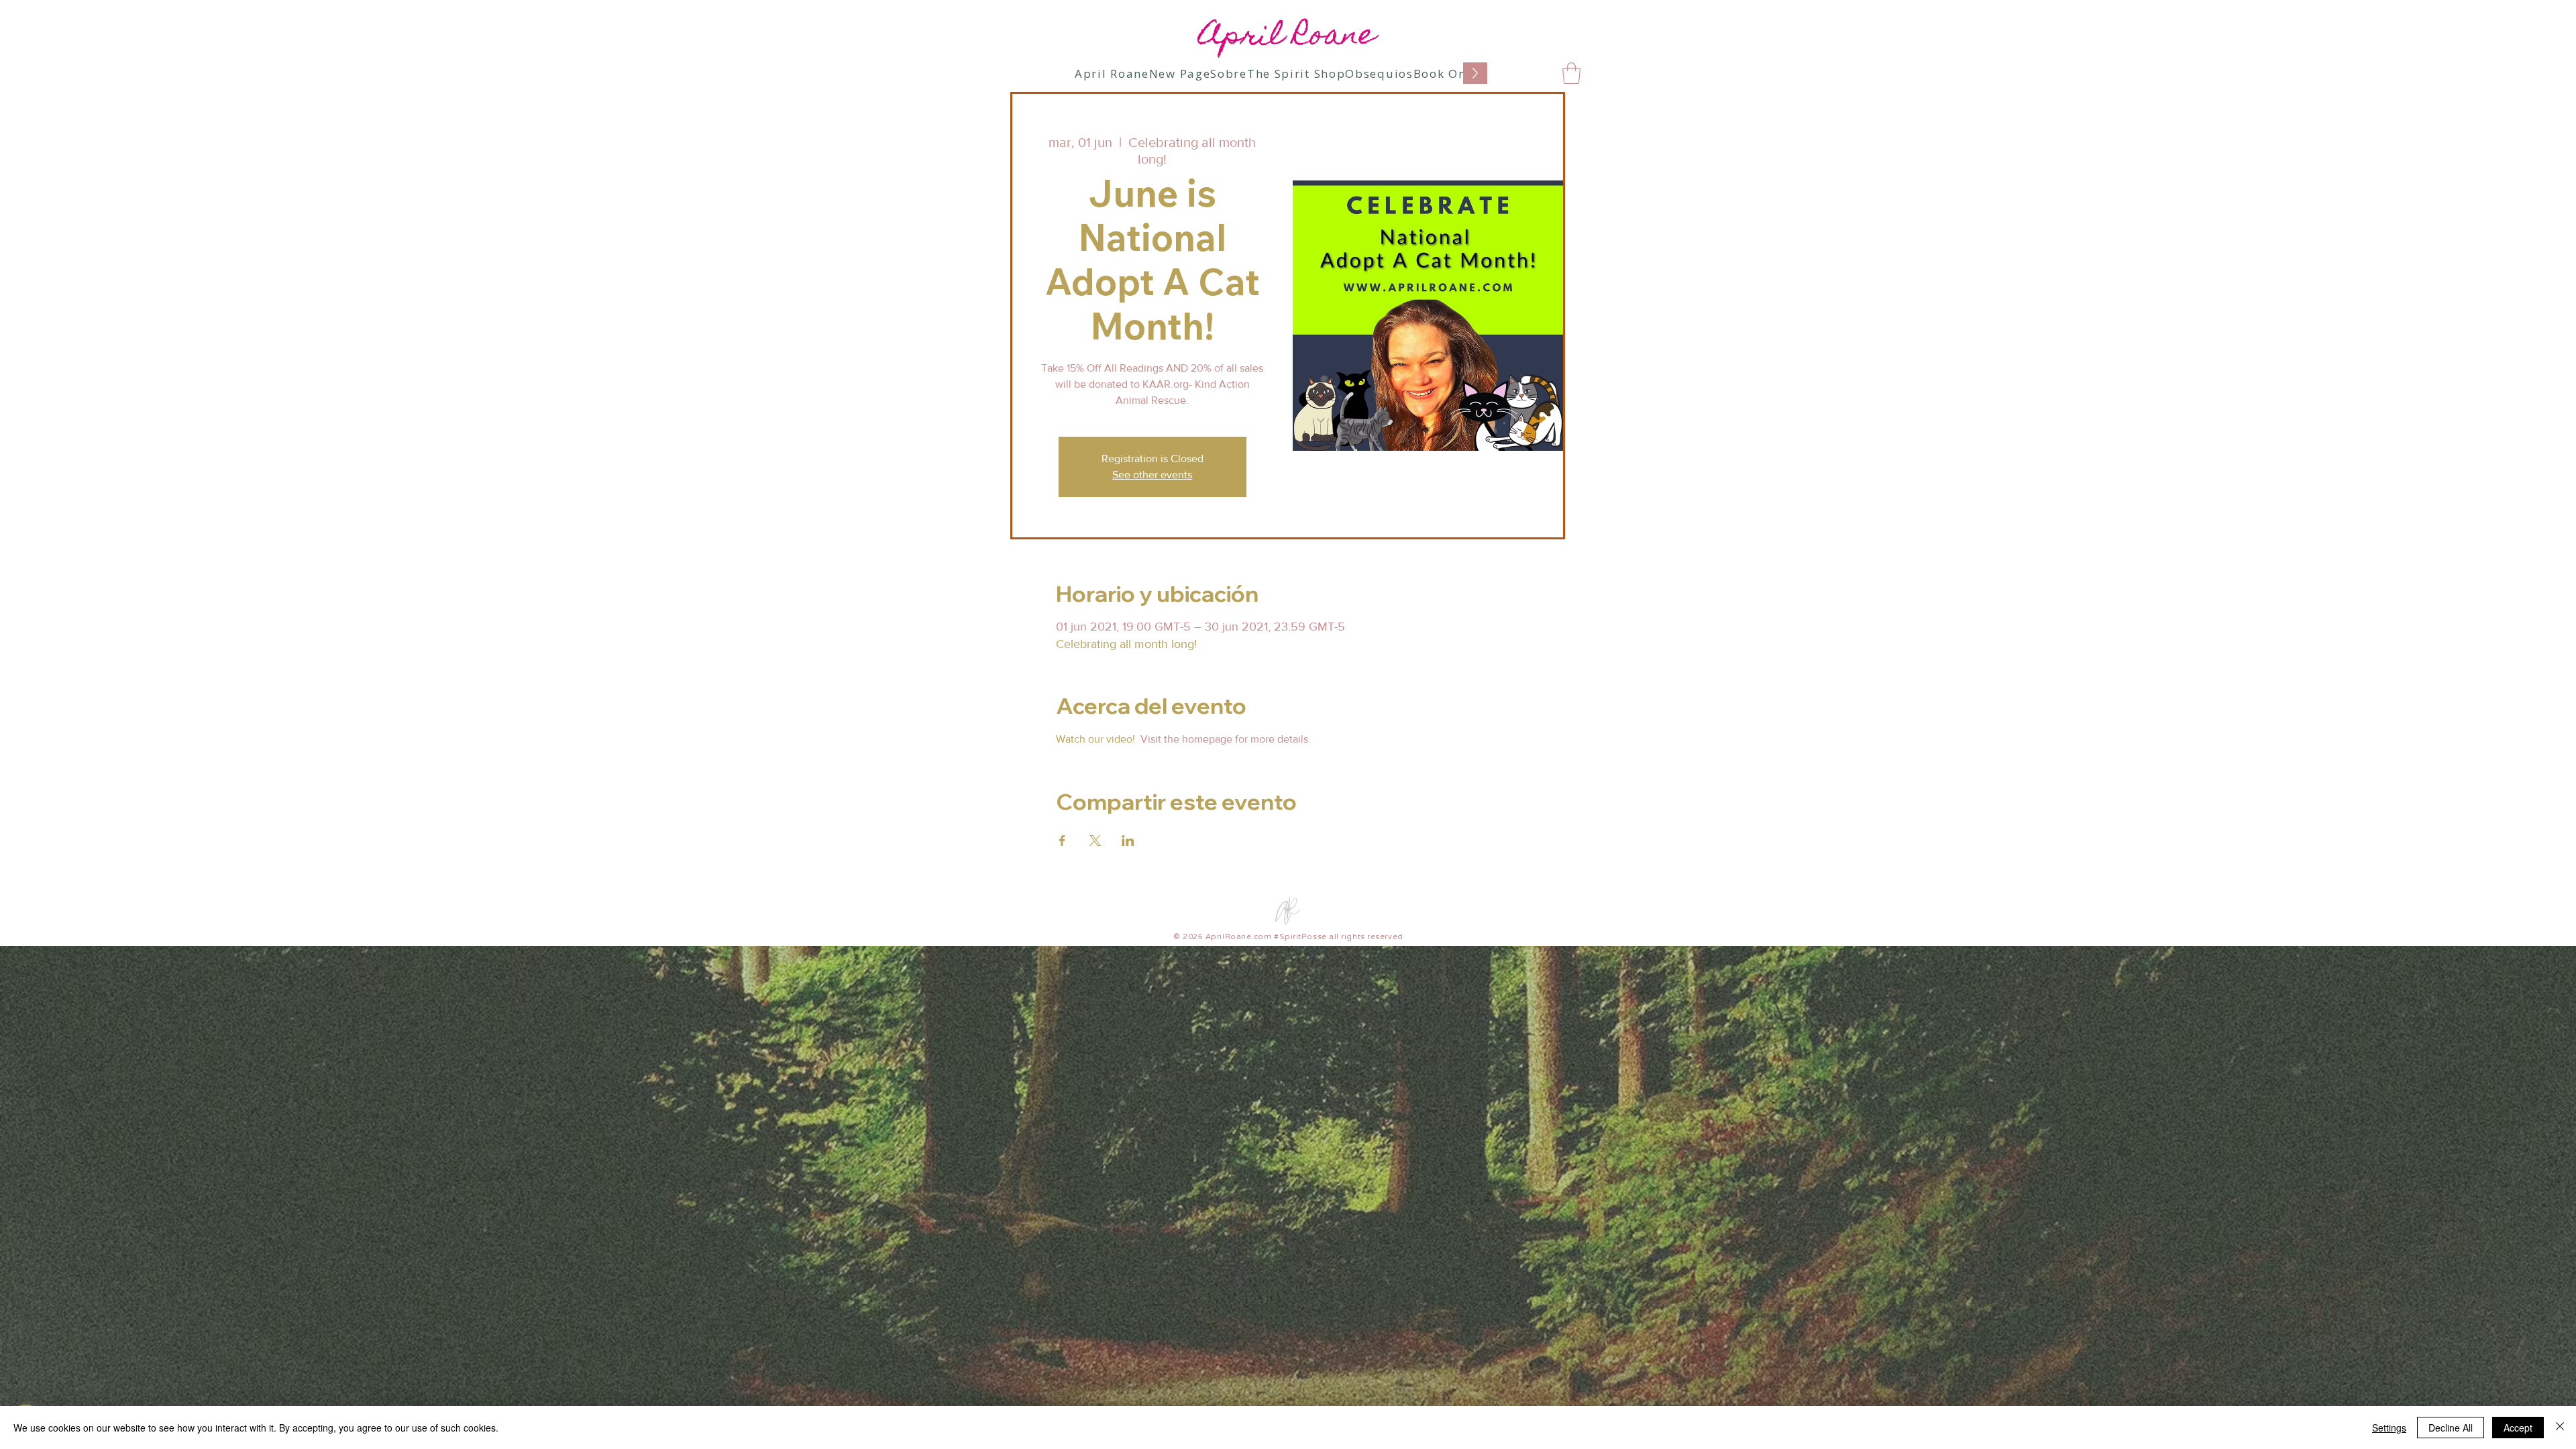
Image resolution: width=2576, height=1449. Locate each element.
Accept (2518, 1428)
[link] (1571, 73)
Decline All (2451, 1428)
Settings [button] (2389, 1428)
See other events (1152, 475)
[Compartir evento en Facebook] (1062, 841)
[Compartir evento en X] (1095, 841)
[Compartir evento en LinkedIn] (1128, 841)
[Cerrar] (2560, 1428)
